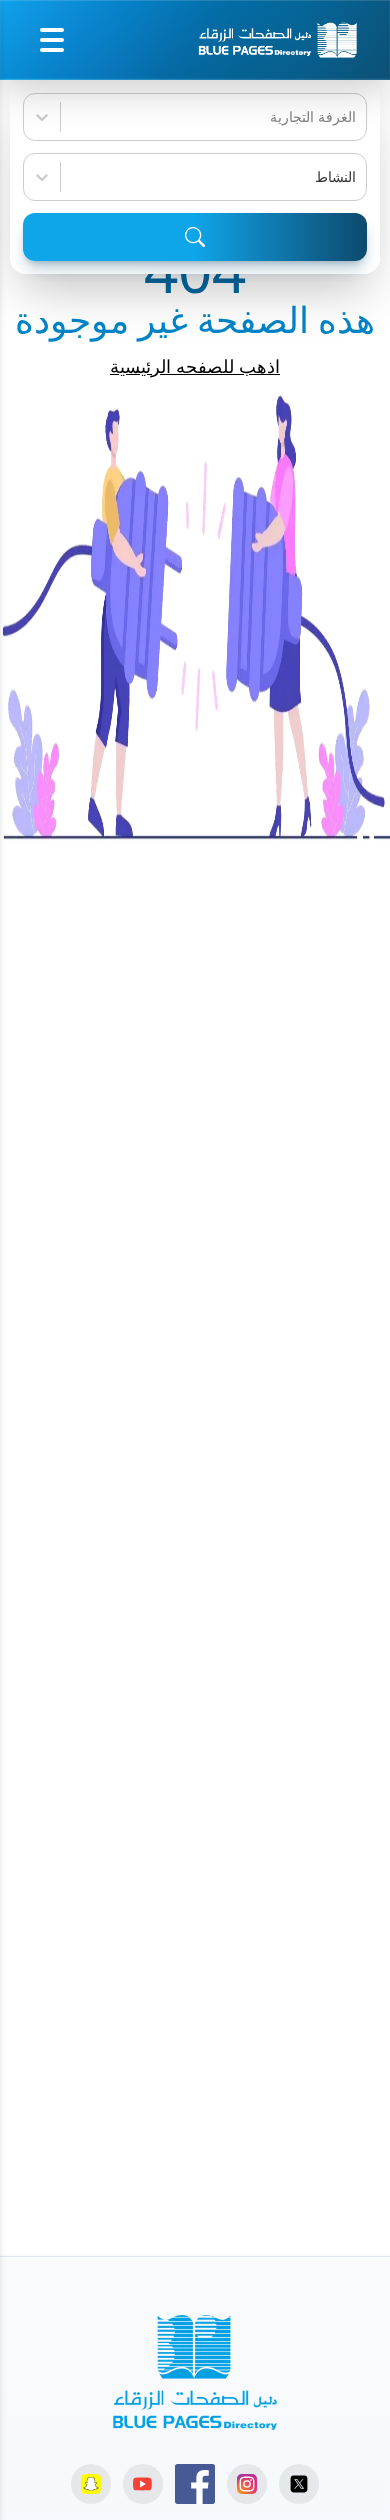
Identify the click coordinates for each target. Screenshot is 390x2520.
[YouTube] (143, 2484)
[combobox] (354, 117)
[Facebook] (195, 2484)
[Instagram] (247, 2484)
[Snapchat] (91, 2484)
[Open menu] (52, 40)
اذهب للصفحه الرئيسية (195, 366)
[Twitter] (299, 2484)
